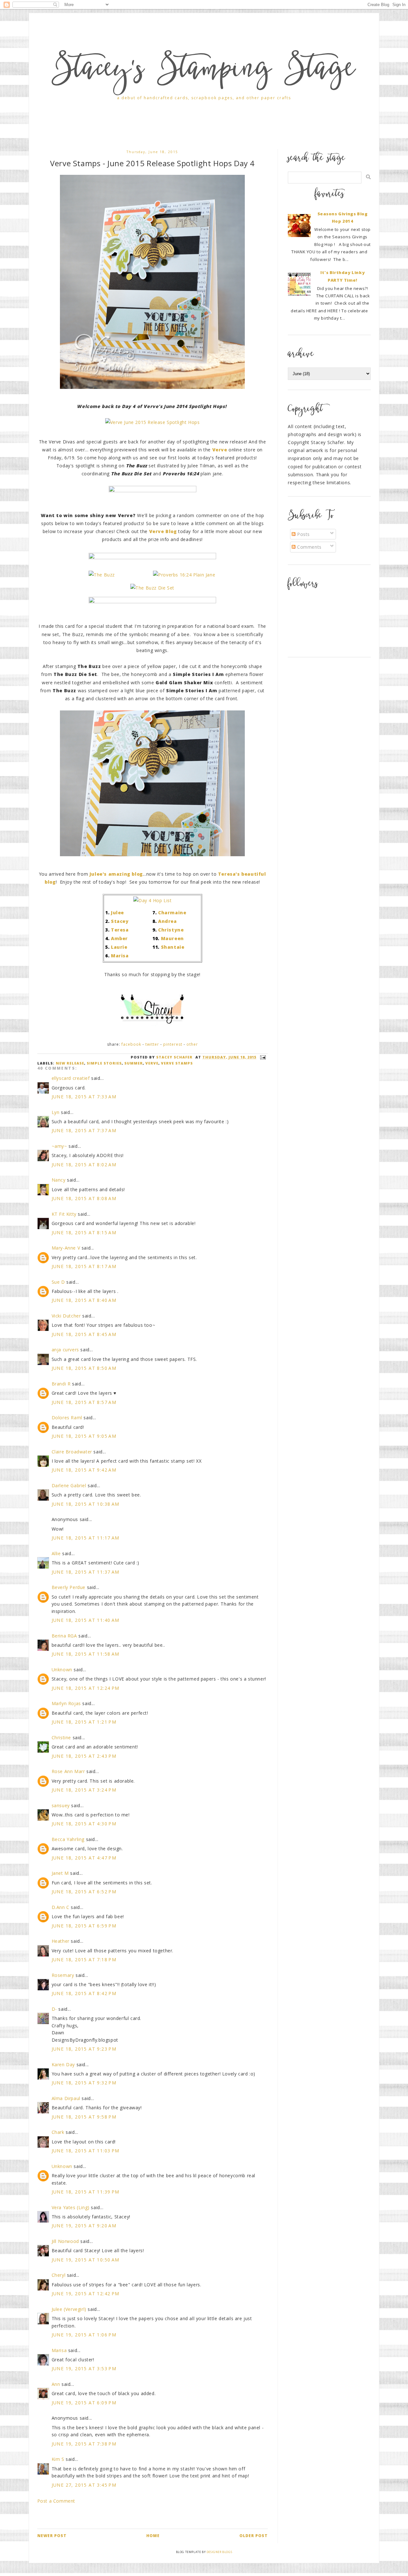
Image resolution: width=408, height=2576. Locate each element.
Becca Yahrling (68, 1839)
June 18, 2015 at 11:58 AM (86, 1654)
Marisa (120, 956)
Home (153, 2536)
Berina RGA (64, 1636)
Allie (56, 1553)
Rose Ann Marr (68, 1771)
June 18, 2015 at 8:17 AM (84, 1266)
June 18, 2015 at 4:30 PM (84, 1824)
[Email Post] (262, 1057)
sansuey (61, 1805)
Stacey (120, 921)
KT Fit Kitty (64, 1214)
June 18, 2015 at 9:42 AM (84, 1470)
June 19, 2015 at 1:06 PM (84, 2335)
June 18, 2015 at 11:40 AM (86, 1620)
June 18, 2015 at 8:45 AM (84, 1334)
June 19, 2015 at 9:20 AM (84, 2226)
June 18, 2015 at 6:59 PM (84, 1926)
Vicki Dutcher (66, 1316)
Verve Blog (163, 531)
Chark (58, 2132)
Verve (152, 1063)
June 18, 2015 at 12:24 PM (86, 1688)
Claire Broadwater (72, 1452)
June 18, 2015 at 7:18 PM (84, 1960)
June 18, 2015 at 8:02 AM (84, 1165)
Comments (308, 547)
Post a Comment (56, 2501)
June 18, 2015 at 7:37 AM (84, 1130)
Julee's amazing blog (116, 874)
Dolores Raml (67, 1418)
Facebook (131, 1044)
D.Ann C (61, 1907)
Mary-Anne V (66, 1248)
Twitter (152, 1044)
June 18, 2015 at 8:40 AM (84, 1300)
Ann (56, 2384)
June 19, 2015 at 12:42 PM (86, 2294)
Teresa (120, 930)
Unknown (62, 1670)
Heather (61, 1941)
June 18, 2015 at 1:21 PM (84, 1722)
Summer (134, 1063)
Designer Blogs (219, 2552)
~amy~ (59, 1146)
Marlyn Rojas (66, 1703)
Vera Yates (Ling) (71, 2207)
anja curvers (65, 1350)
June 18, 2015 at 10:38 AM (86, 1504)
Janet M (60, 1873)
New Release (70, 1063)
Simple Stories (104, 1063)
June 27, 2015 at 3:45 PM (84, 2485)
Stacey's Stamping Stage (204, 71)
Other (192, 1044)
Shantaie (173, 947)
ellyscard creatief (71, 1078)
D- (54, 2009)
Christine (61, 1737)
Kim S (58, 2459)
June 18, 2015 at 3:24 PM (84, 1790)
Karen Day (63, 2064)
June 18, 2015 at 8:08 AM (84, 1198)
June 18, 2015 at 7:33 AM (84, 1097)
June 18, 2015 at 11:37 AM (86, 1572)
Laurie (119, 947)
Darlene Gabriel (69, 1485)
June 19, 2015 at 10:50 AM (86, 2260)
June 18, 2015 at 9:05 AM (84, 1436)
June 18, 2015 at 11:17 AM (86, 1538)
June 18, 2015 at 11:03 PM (86, 2151)
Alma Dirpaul (66, 2098)
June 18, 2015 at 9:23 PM (84, 2049)
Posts (303, 534)
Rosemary (63, 1975)
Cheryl (59, 2275)
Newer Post (52, 2536)
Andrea (168, 921)
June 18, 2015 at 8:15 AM (84, 1232)
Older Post (254, 2536)
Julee (117, 913)
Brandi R (61, 1384)
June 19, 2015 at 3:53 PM (84, 2368)
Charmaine (172, 913)
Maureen (172, 938)
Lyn (56, 1112)
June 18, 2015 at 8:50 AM (84, 1368)
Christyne (171, 930)
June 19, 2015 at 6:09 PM (84, 2403)
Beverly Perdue (69, 1587)
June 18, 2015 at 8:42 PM (84, 1993)
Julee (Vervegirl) (69, 2309)
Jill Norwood (65, 2241)
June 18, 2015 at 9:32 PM (84, 2083)
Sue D (58, 1282)
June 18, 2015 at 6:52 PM (84, 1892)
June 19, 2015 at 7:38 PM (84, 2444)
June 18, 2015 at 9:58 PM (84, 2117)
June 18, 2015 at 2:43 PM (84, 1756)
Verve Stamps (177, 1063)
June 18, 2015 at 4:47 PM (84, 1858)
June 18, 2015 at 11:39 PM (86, 2192)
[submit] (368, 177)
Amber (119, 938)
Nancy (59, 1180)
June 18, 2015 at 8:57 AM (84, 1402)
